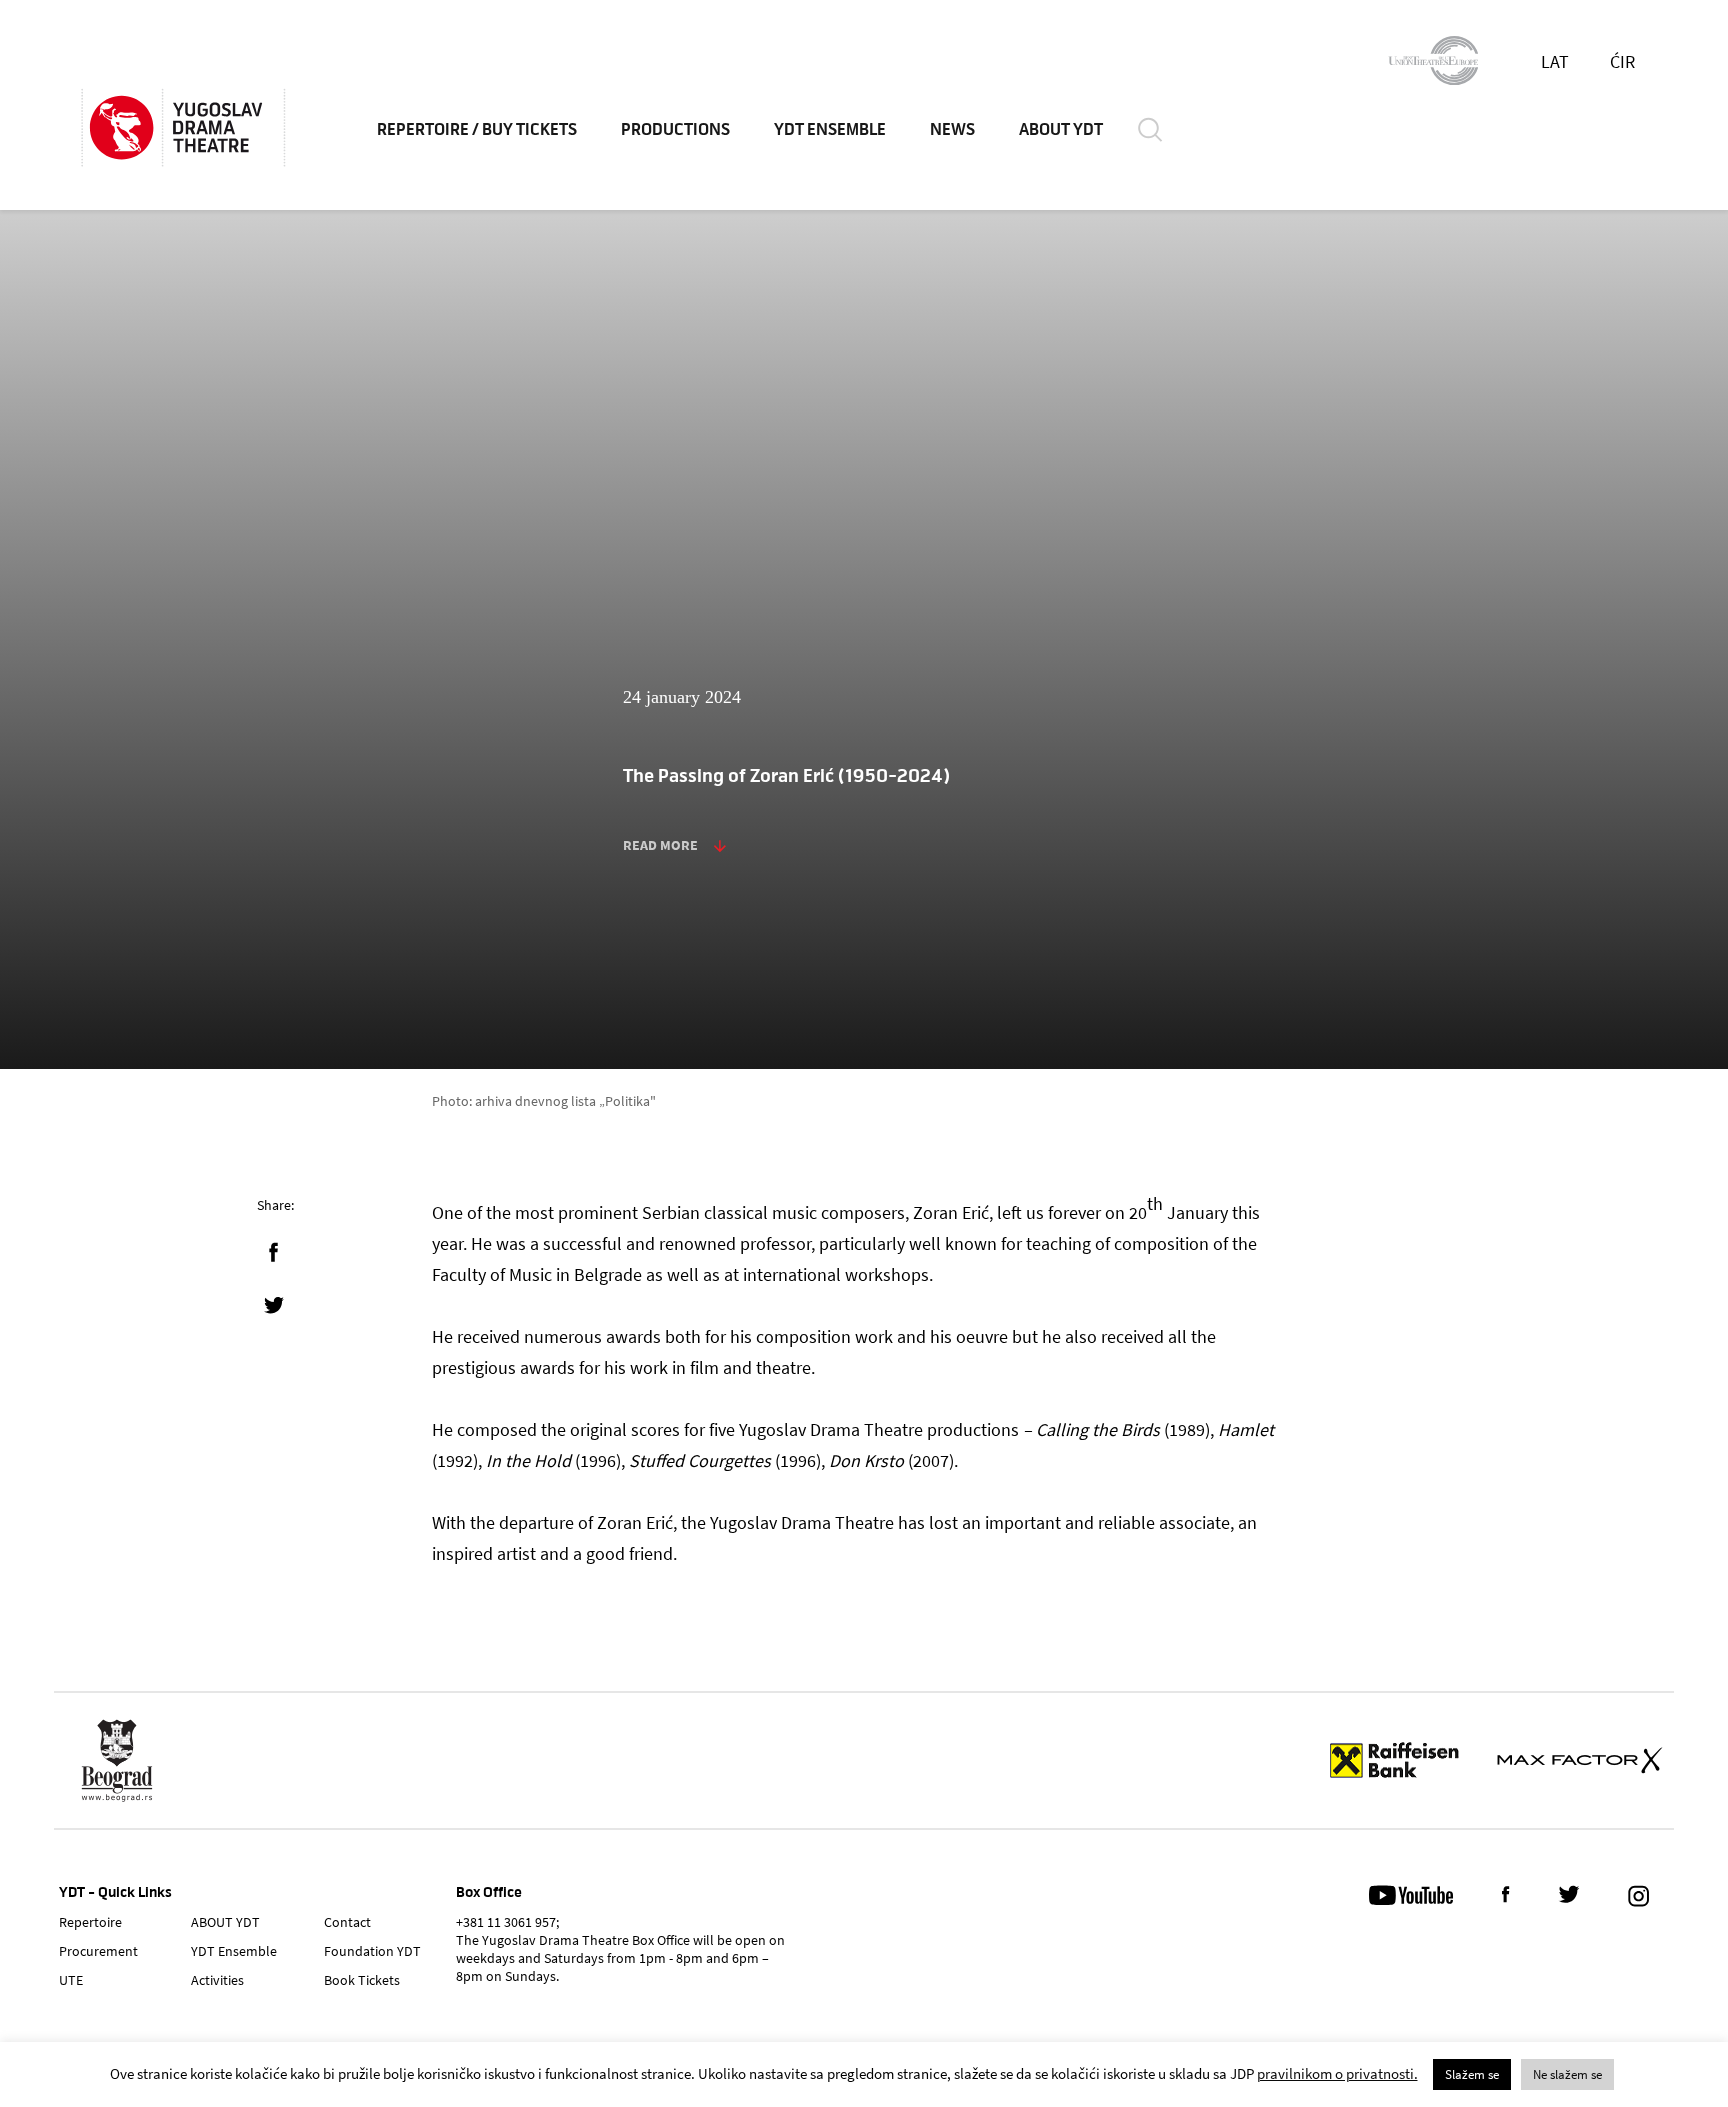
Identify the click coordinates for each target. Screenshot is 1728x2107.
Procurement (98, 1951)
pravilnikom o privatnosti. (1337, 2073)
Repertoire (90, 1922)
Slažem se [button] (1472, 2074)
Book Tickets (362, 1980)
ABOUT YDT (1061, 130)
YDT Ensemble (830, 130)
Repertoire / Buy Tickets (477, 130)
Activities (217, 1980)
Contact (347, 1922)
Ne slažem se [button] (1567, 2074)
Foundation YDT (372, 1951)
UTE (71, 1980)
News (952, 130)
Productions (675, 130)
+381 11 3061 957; (507, 1922)
